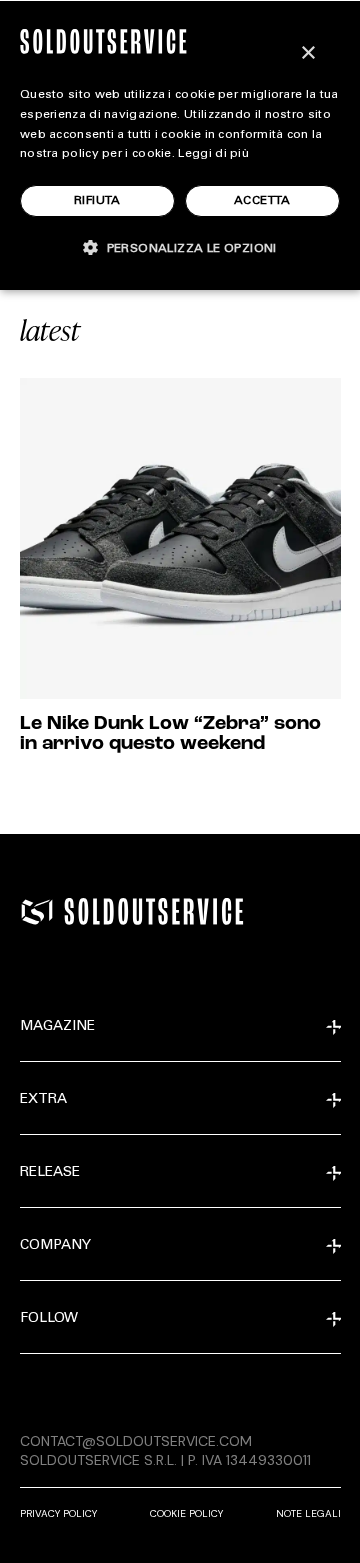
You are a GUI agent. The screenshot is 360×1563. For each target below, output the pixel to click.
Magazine (57, 1027)
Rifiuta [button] (97, 201)
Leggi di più (213, 154)
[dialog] (180, 145)
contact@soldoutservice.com (136, 1441)
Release (50, 1173)
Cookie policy (186, 1513)
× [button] (307, 53)
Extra (43, 1100)
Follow (49, 1319)
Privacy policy (58, 1513)
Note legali (308, 1513)
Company (55, 1246)
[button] (180, 247)
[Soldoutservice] (37, 912)
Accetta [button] (262, 201)
